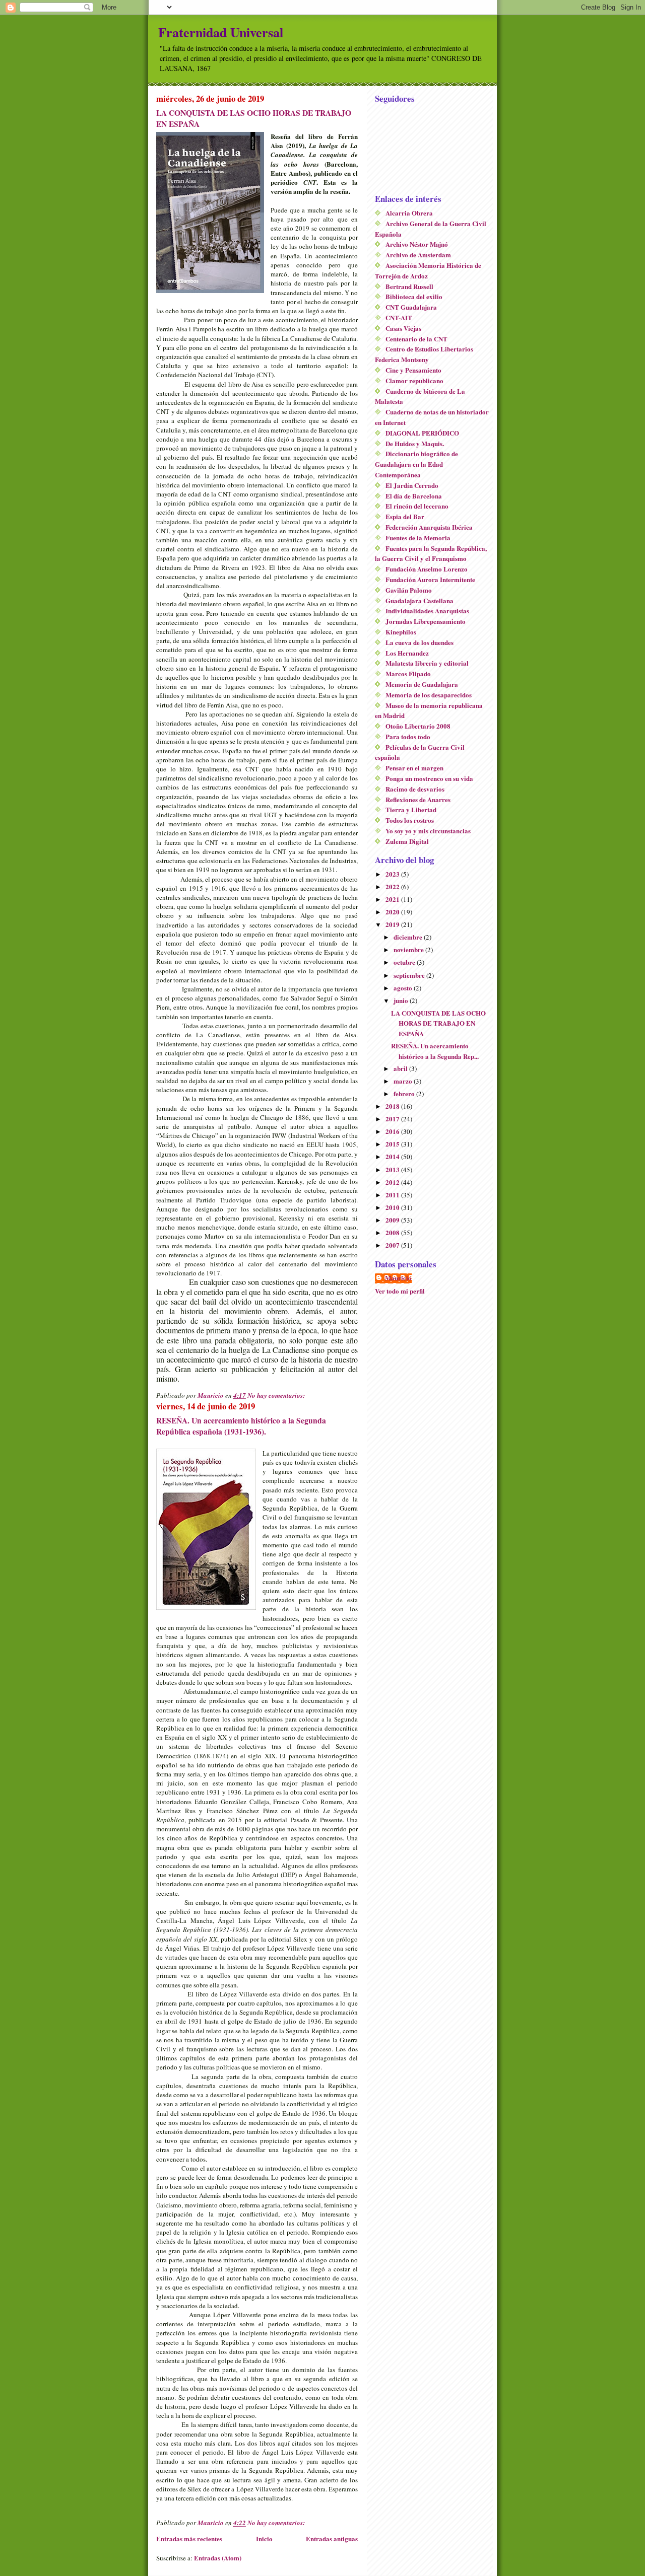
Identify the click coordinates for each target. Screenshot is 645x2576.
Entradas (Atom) (218, 2558)
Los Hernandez (407, 653)
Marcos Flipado (408, 673)
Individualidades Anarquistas (427, 611)
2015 (393, 1144)
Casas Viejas (403, 328)
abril (401, 1068)
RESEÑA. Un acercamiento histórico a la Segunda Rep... (435, 1051)
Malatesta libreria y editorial (427, 663)
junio (402, 1000)
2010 (393, 1207)
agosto (404, 988)
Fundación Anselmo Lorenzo (427, 569)
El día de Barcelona (414, 496)
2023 (393, 874)
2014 (393, 1156)
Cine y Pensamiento (413, 370)
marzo (404, 1081)
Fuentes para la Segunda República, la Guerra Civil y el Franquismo (431, 553)
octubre (405, 962)
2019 (393, 924)
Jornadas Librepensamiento (426, 621)
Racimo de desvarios (415, 789)
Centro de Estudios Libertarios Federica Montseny (424, 354)
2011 (393, 1195)
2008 (393, 1232)
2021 (393, 899)
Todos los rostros (410, 820)
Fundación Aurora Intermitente (430, 579)
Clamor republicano (414, 380)
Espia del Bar (405, 516)
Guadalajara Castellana (420, 600)
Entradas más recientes (189, 2538)
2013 (393, 1169)
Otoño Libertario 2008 (418, 726)
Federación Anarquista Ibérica (429, 527)
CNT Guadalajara (411, 307)
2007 (393, 1245)
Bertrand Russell (409, 286)
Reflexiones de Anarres (418, 799)
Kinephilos (401, 632)
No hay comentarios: (277, 1395)
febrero (405, 1093)
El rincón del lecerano (417, 506)
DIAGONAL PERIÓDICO (422, 433)
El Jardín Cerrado (412, 485)
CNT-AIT (399, 317)
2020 (393, 912)
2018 (393, 1106)
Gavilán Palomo (409, 590)
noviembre (409, 949)
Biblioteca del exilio (414, 296)
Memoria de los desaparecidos (429, 695)
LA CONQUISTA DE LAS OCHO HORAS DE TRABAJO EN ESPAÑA (438, 1023)
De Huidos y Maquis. (415, 443)
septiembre (410, 975)
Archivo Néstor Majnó (417, 244)
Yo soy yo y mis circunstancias (428, 831)
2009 (393, 1220)
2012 (393, 1182)
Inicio (264, 2538)
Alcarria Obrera (409, 213)
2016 (393, 1131)
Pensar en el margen (414, 768)
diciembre (409, 937)
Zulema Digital (407, 841)
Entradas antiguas (332, 2538)
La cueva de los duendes (420, 642)
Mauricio (398, 1278)
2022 (393, 886)
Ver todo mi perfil (400, 1291)
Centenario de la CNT (416, 339)
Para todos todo (408, 736)
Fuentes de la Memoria (418, 538)
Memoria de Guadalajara (422, 684)
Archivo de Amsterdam (418, 255)
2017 (393, 1119)
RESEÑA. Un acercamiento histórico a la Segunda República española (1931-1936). (241, 1426)
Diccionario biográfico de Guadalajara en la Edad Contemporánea (416, 464)
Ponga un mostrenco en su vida (429, 778)
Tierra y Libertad (411, 809)
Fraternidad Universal (221, 32)
